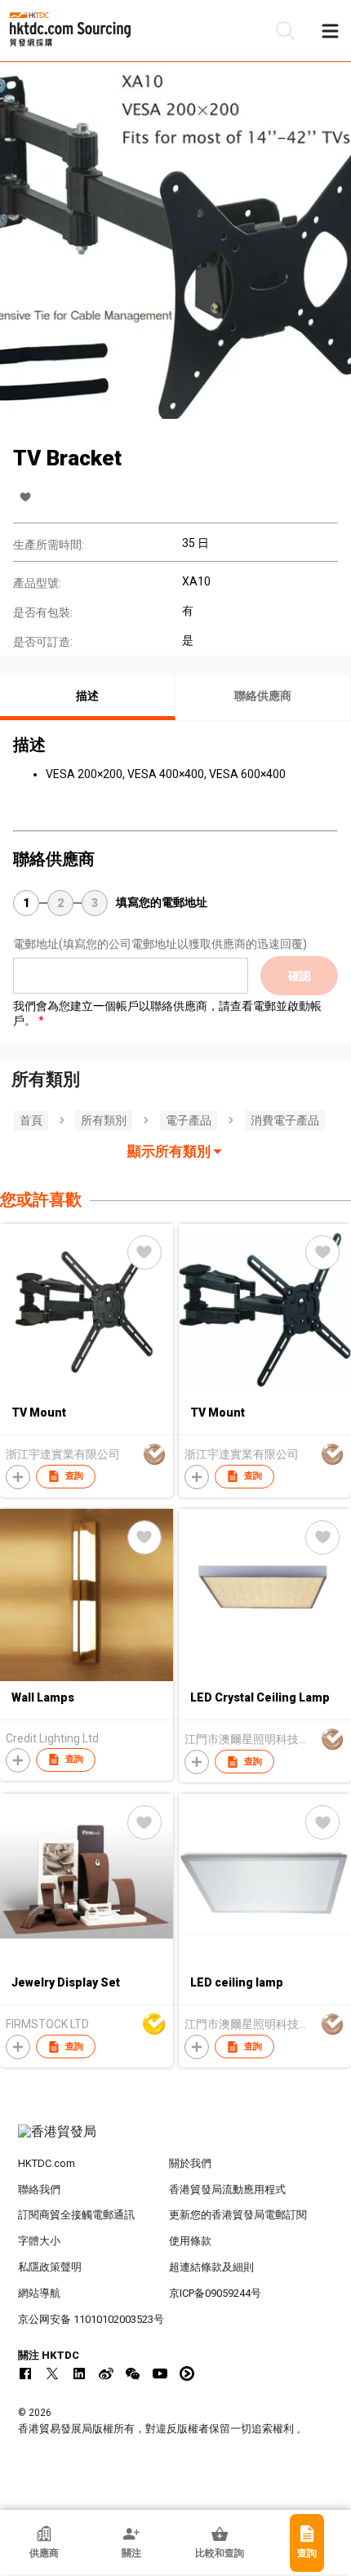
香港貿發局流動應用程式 (227, 2189)
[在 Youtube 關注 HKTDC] (160, 2374)
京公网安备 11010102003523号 (91, 2319)
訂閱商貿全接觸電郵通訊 (76, 2215)
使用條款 (190, 2241)
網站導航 (39, 2293)
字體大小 (39, 2241)
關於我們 (190, 2163)
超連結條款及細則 (211, 2267)
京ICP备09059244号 (215, 2293)
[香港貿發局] (176, 2140)
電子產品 (189, 1120)
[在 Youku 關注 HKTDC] (187, 2374)
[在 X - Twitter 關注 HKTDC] (52, 2374)
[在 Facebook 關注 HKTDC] (25, 2374)
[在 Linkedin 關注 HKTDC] (79, 2374)
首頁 (31, 1120)
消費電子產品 (285, 1120)
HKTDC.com (47, 2163)
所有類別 (104, 1120)
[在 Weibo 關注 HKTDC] (106, 2374)
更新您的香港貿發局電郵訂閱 (238, 2215)
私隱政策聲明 (50, 2267)
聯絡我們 (39, 2189)
